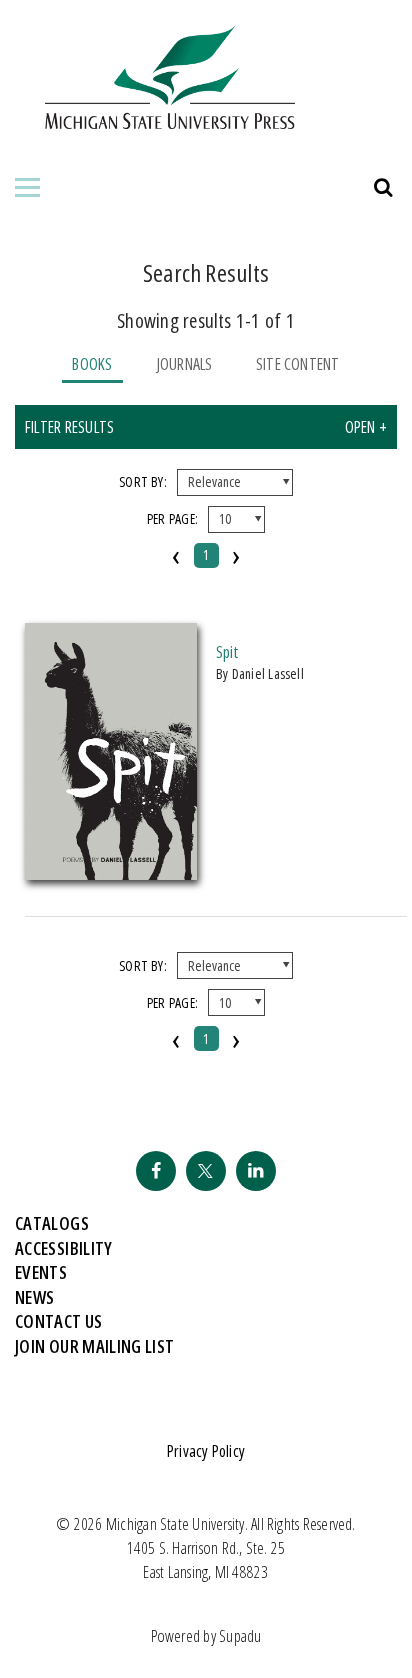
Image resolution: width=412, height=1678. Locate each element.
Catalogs (52, 1223)
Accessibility (64, 1248)
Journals (184, 364)
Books (92, 364)
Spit (227, 652)
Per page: (172, 518)
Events (41, 1272)
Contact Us (59, 1321)
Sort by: (143, 481)
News (34, 1297)
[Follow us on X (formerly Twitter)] (206, 1171)
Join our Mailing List (95, 1346)
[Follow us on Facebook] (156, 1171)
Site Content (298, 364)
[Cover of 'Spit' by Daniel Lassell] (111, 874)
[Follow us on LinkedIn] (256, 1171)
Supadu (240, 1636)
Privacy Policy (206, 1451)
